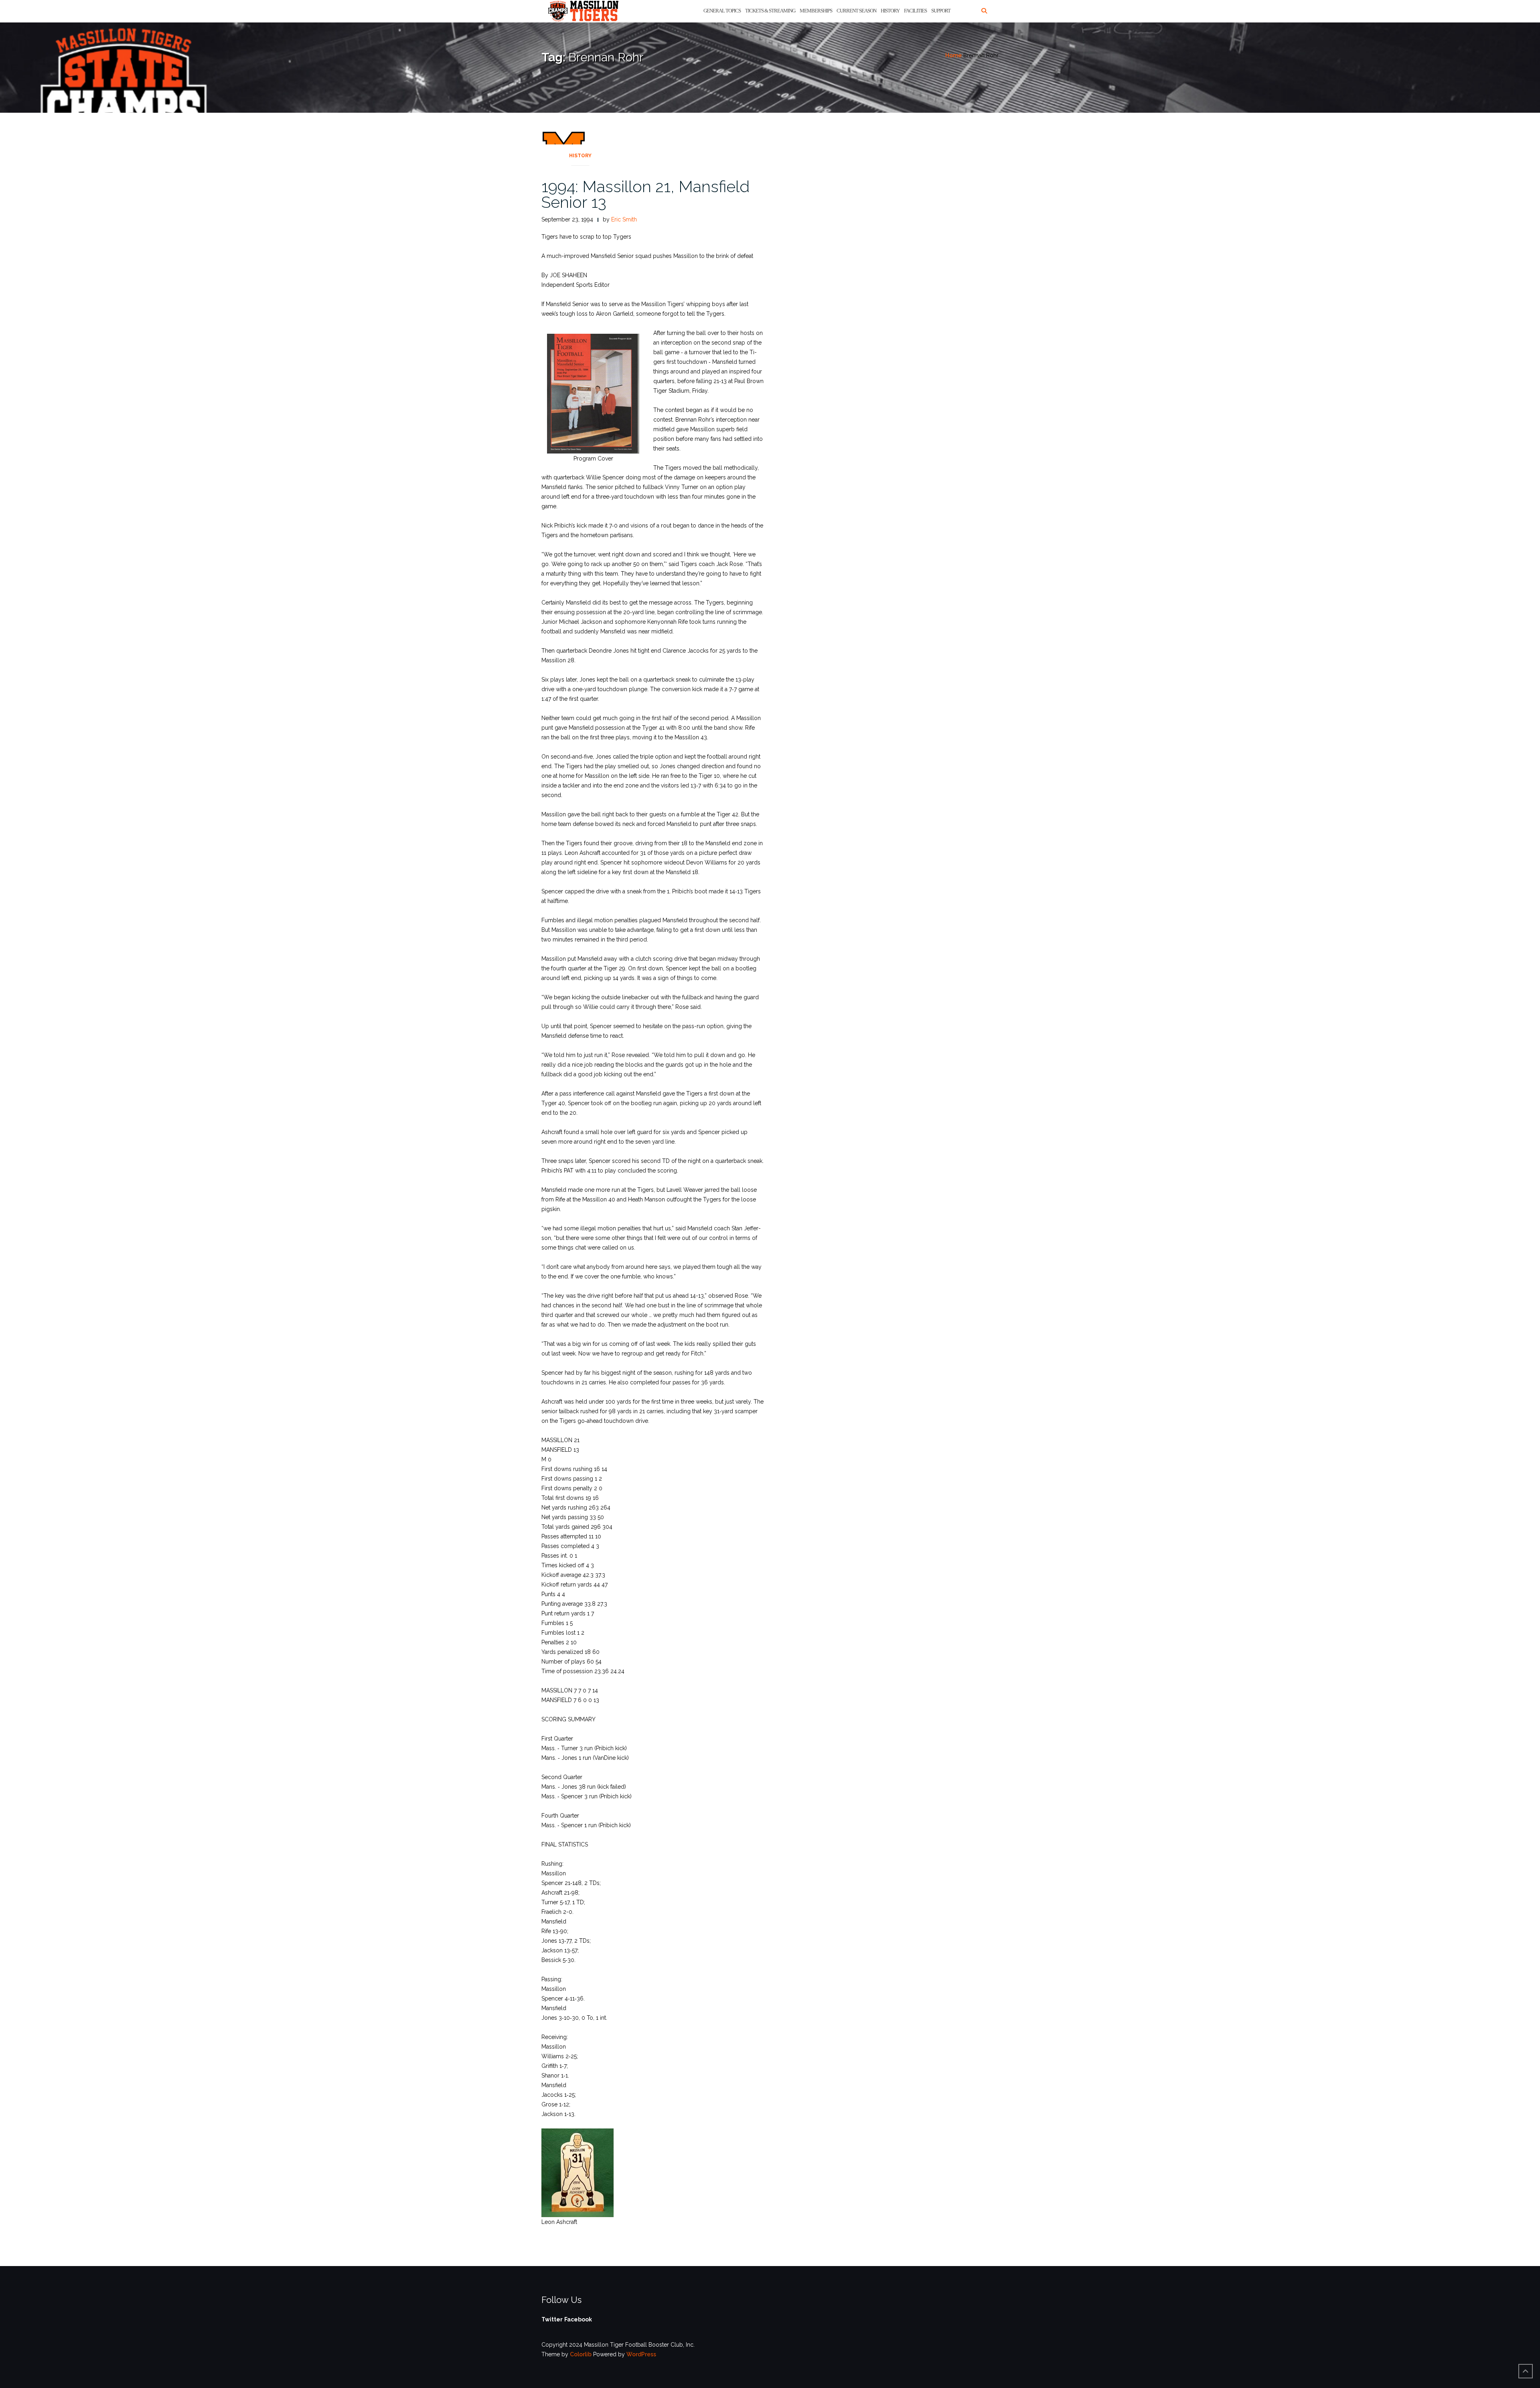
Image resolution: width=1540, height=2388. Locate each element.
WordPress (641, 2354)
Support (941, 11)
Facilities (915, 11)
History (890, 11)
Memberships (816, 11)
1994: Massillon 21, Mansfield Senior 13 (645, 194)
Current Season (856, 11)
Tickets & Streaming (770, 11)
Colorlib (581, 2354)
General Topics (722, 11)
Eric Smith (624, 219)
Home (953, 55)
